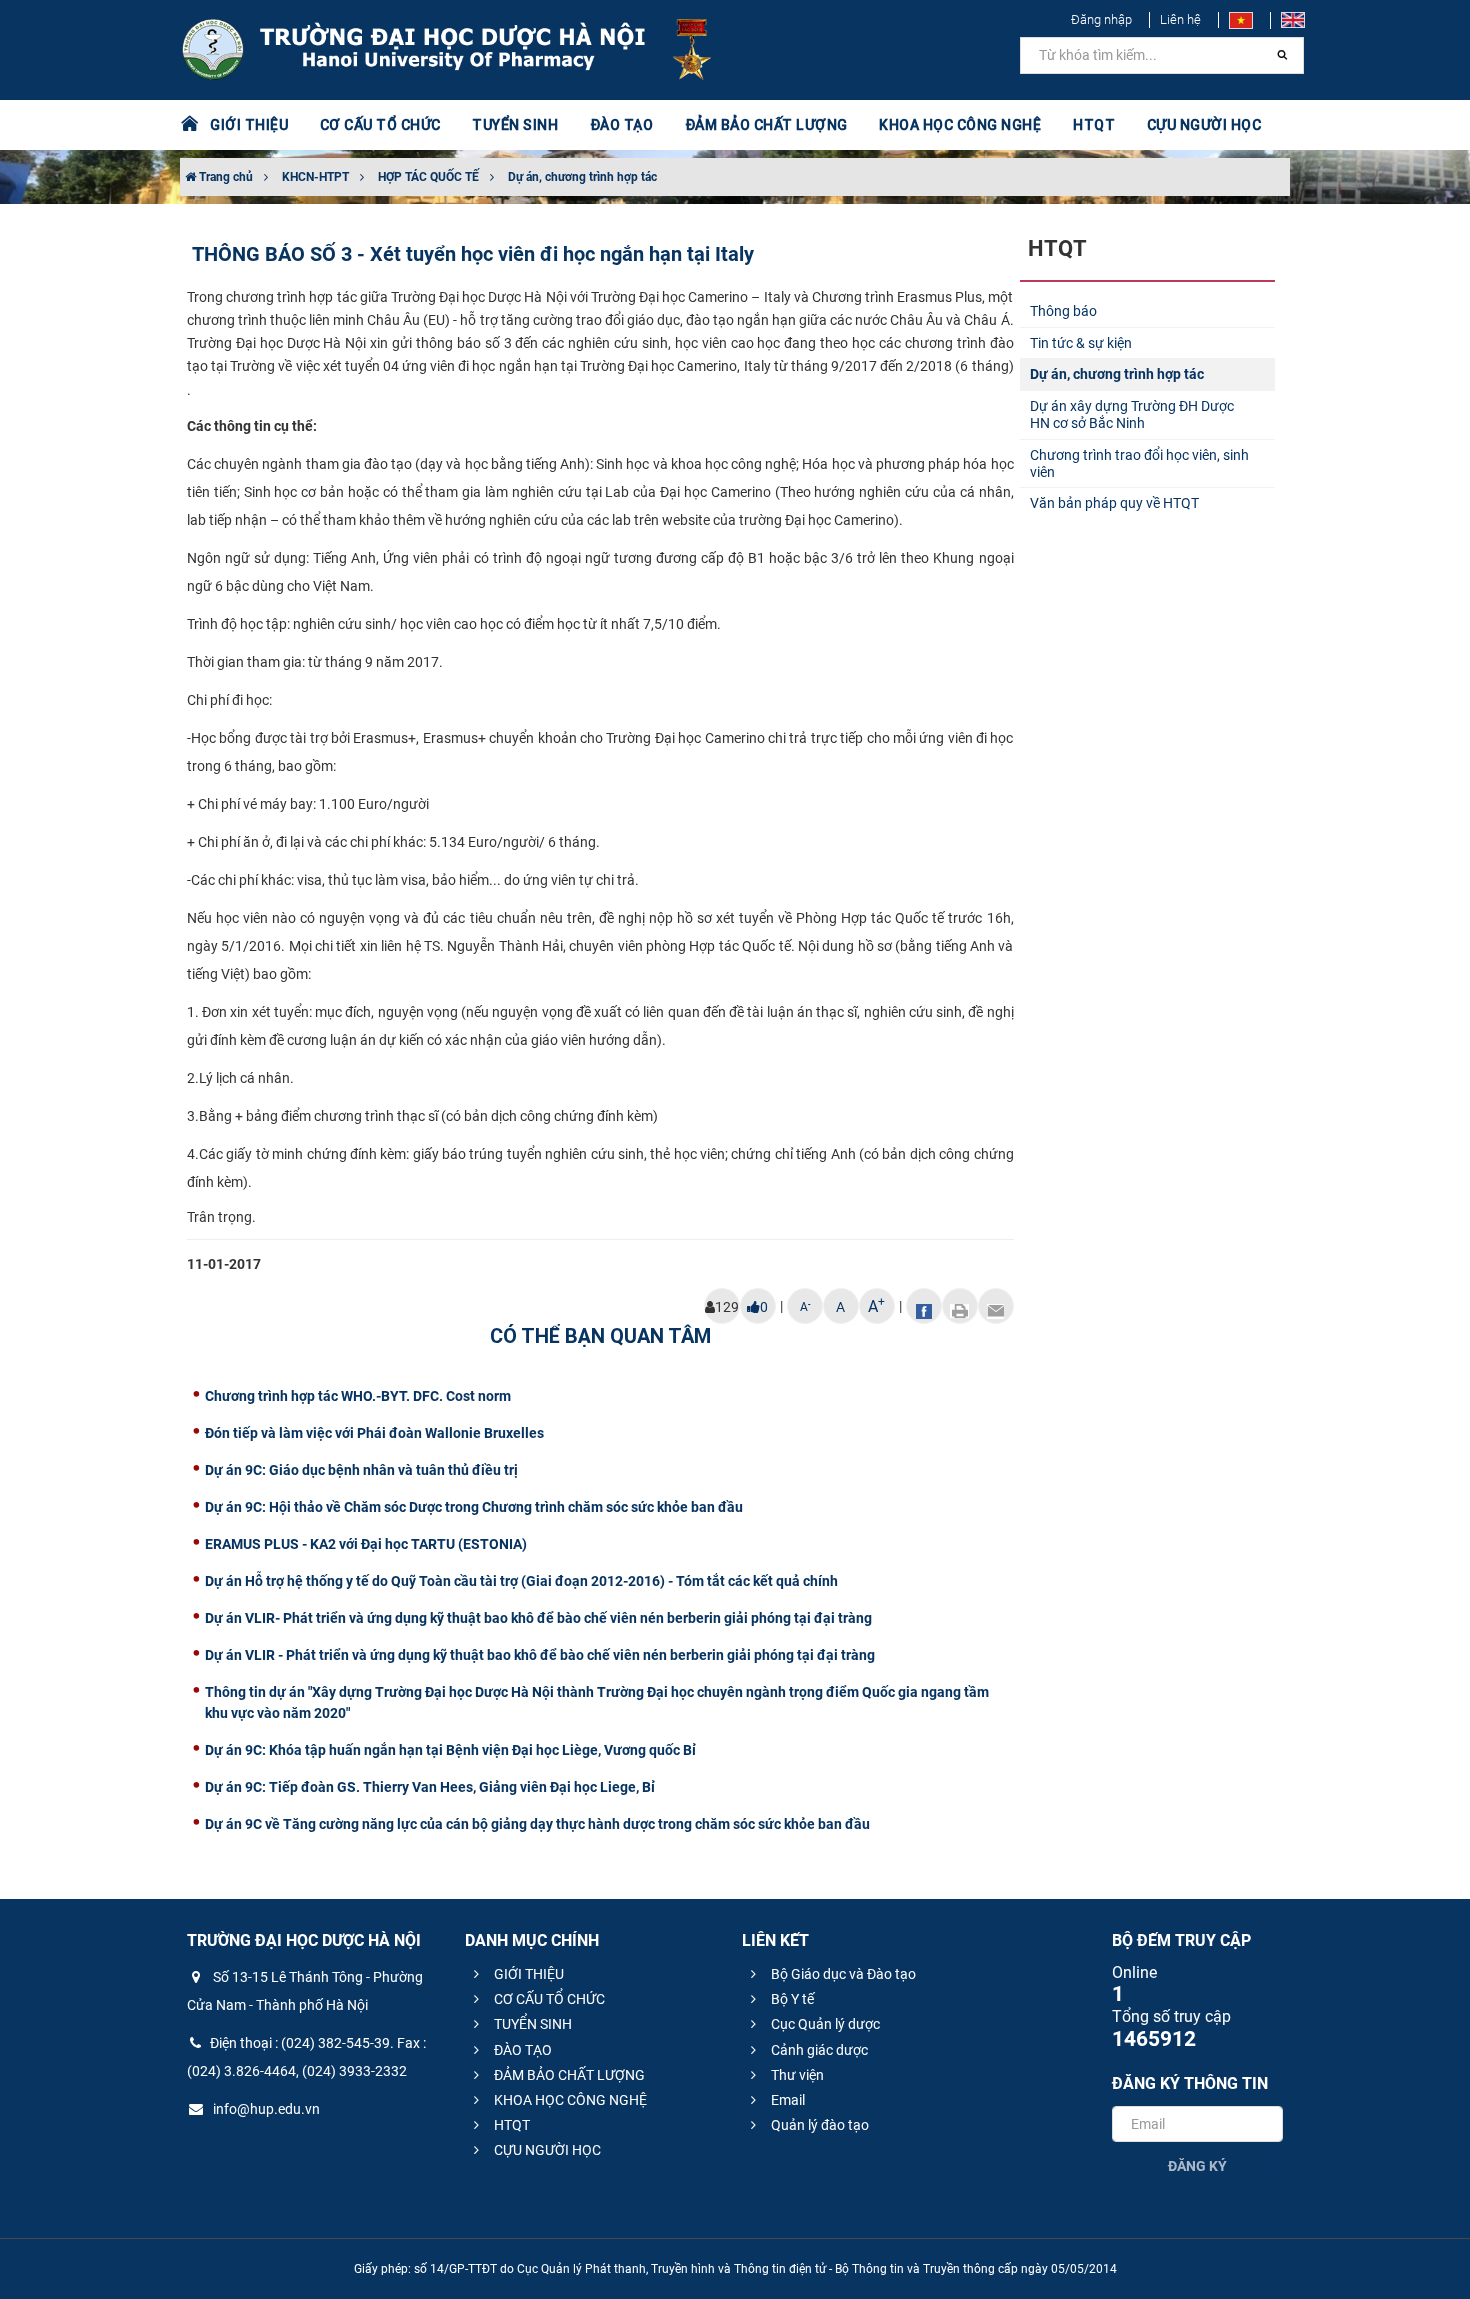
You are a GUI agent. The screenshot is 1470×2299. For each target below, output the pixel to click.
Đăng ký (1197, 2166)
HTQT (510, 2125)
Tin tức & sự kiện (1081, 343)
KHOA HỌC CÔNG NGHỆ (569, 2100)
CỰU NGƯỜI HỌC (546, 2150)
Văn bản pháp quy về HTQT (1114, 503)
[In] (960, 1306)
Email (786, 2100)
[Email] (996, 1306)
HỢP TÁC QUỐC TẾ (428, 177)
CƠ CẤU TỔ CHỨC (548, 1999)
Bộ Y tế (791, 1999)
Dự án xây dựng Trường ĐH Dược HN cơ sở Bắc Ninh (1132, 414)
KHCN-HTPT (315, 177)
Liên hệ (1180, 19)
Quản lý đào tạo (818, 2125)
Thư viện (796, 2075)
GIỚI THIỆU (527, 1974)
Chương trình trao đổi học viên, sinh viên (1139, 463)
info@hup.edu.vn (265, 2109)
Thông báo (1063, 311)
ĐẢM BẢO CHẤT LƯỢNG (568, 2075)
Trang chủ (224, 177)
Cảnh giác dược (818, 2050)
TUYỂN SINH (515, 125)
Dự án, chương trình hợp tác (582, 177)
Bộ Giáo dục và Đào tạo (842, 1974)
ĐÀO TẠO (521, 2050)
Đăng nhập (1101, 19)
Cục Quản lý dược (824, 2024)
